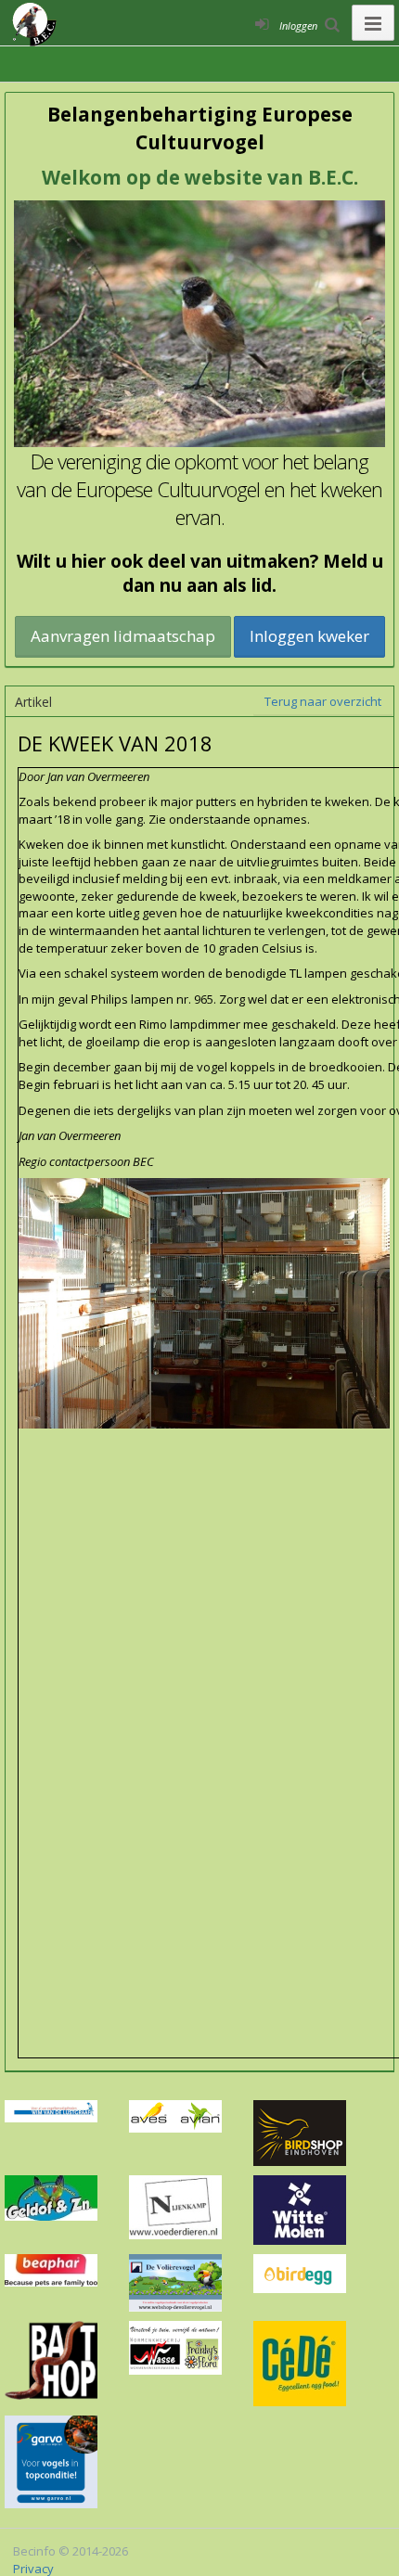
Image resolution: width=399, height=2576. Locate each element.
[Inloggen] (262, 23)
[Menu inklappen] (373, 23)
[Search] (332, 23)
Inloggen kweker (309, 636)
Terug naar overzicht (323, 701)
